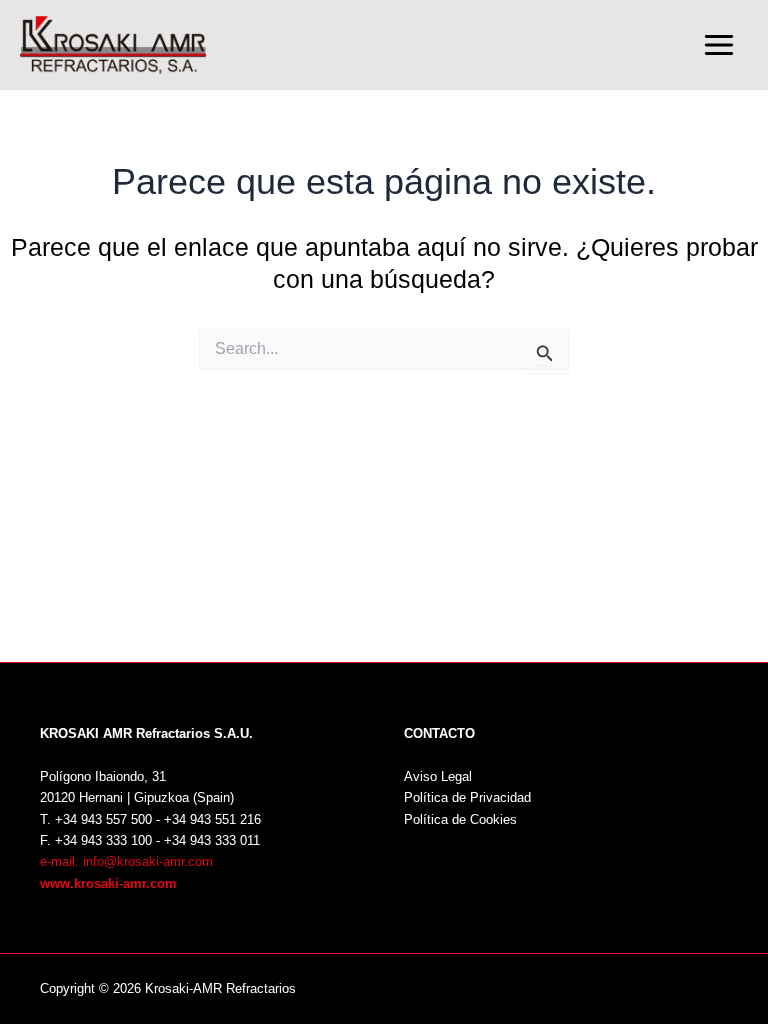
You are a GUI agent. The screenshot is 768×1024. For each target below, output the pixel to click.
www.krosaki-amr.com (108, 883)
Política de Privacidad (467, 797)
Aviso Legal (438, 776)
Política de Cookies (460, 819)
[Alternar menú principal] (718, 45)
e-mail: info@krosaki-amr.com (126, 861)
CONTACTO (439, 733)
